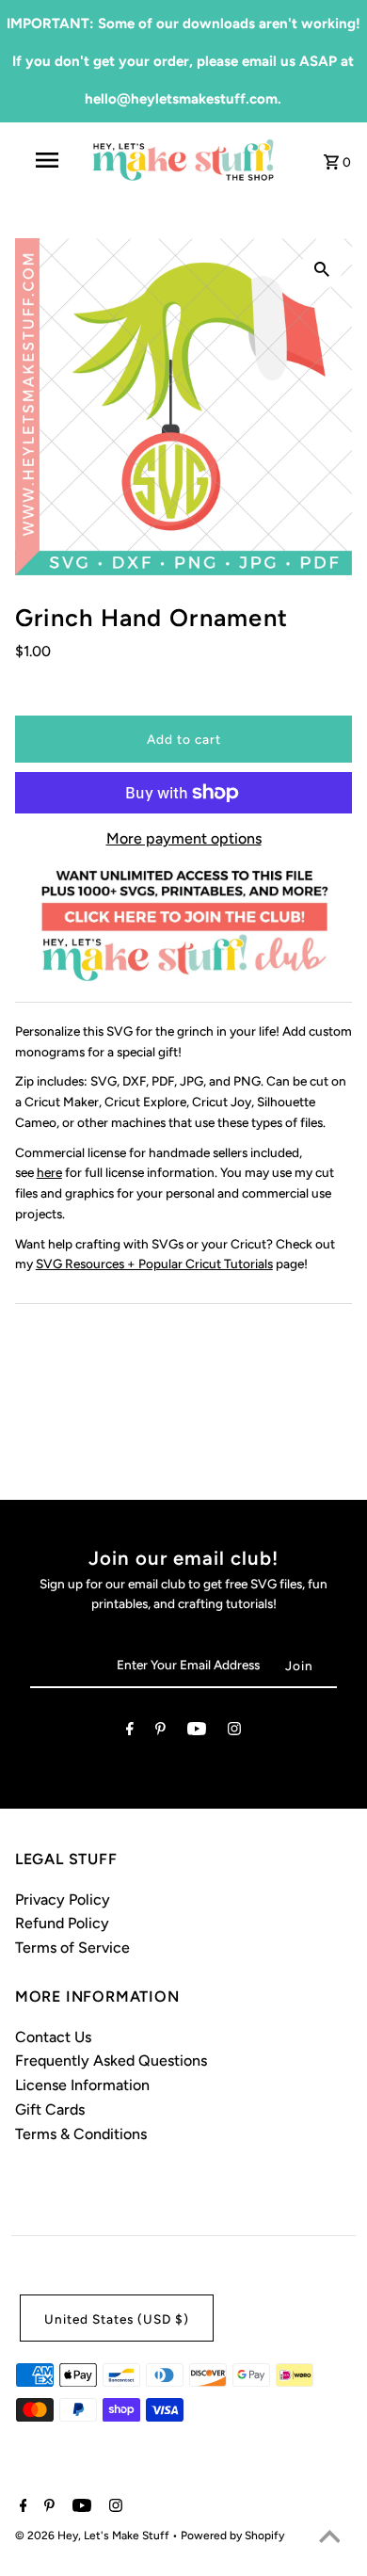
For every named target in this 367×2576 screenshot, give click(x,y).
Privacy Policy (63, 1900)
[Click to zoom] (322, 268)
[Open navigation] (47, 160)
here (49, 1172)
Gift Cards (50, 2109)
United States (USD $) (117, 2319)
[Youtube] (197, 1732)
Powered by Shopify (232, 2536)
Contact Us (53, 2037)
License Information (82, 2085)
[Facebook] (130, 1732)
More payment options (184, 838)
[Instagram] (234, 1732)
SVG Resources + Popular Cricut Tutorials (154, 1264)
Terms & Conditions (81, 2134)
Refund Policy (62, 1923)
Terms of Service (72, 1948)
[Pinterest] (160, 1732)
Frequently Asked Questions (111, 2061)
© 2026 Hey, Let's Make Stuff (94, 2536)
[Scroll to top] (329, 2538)
